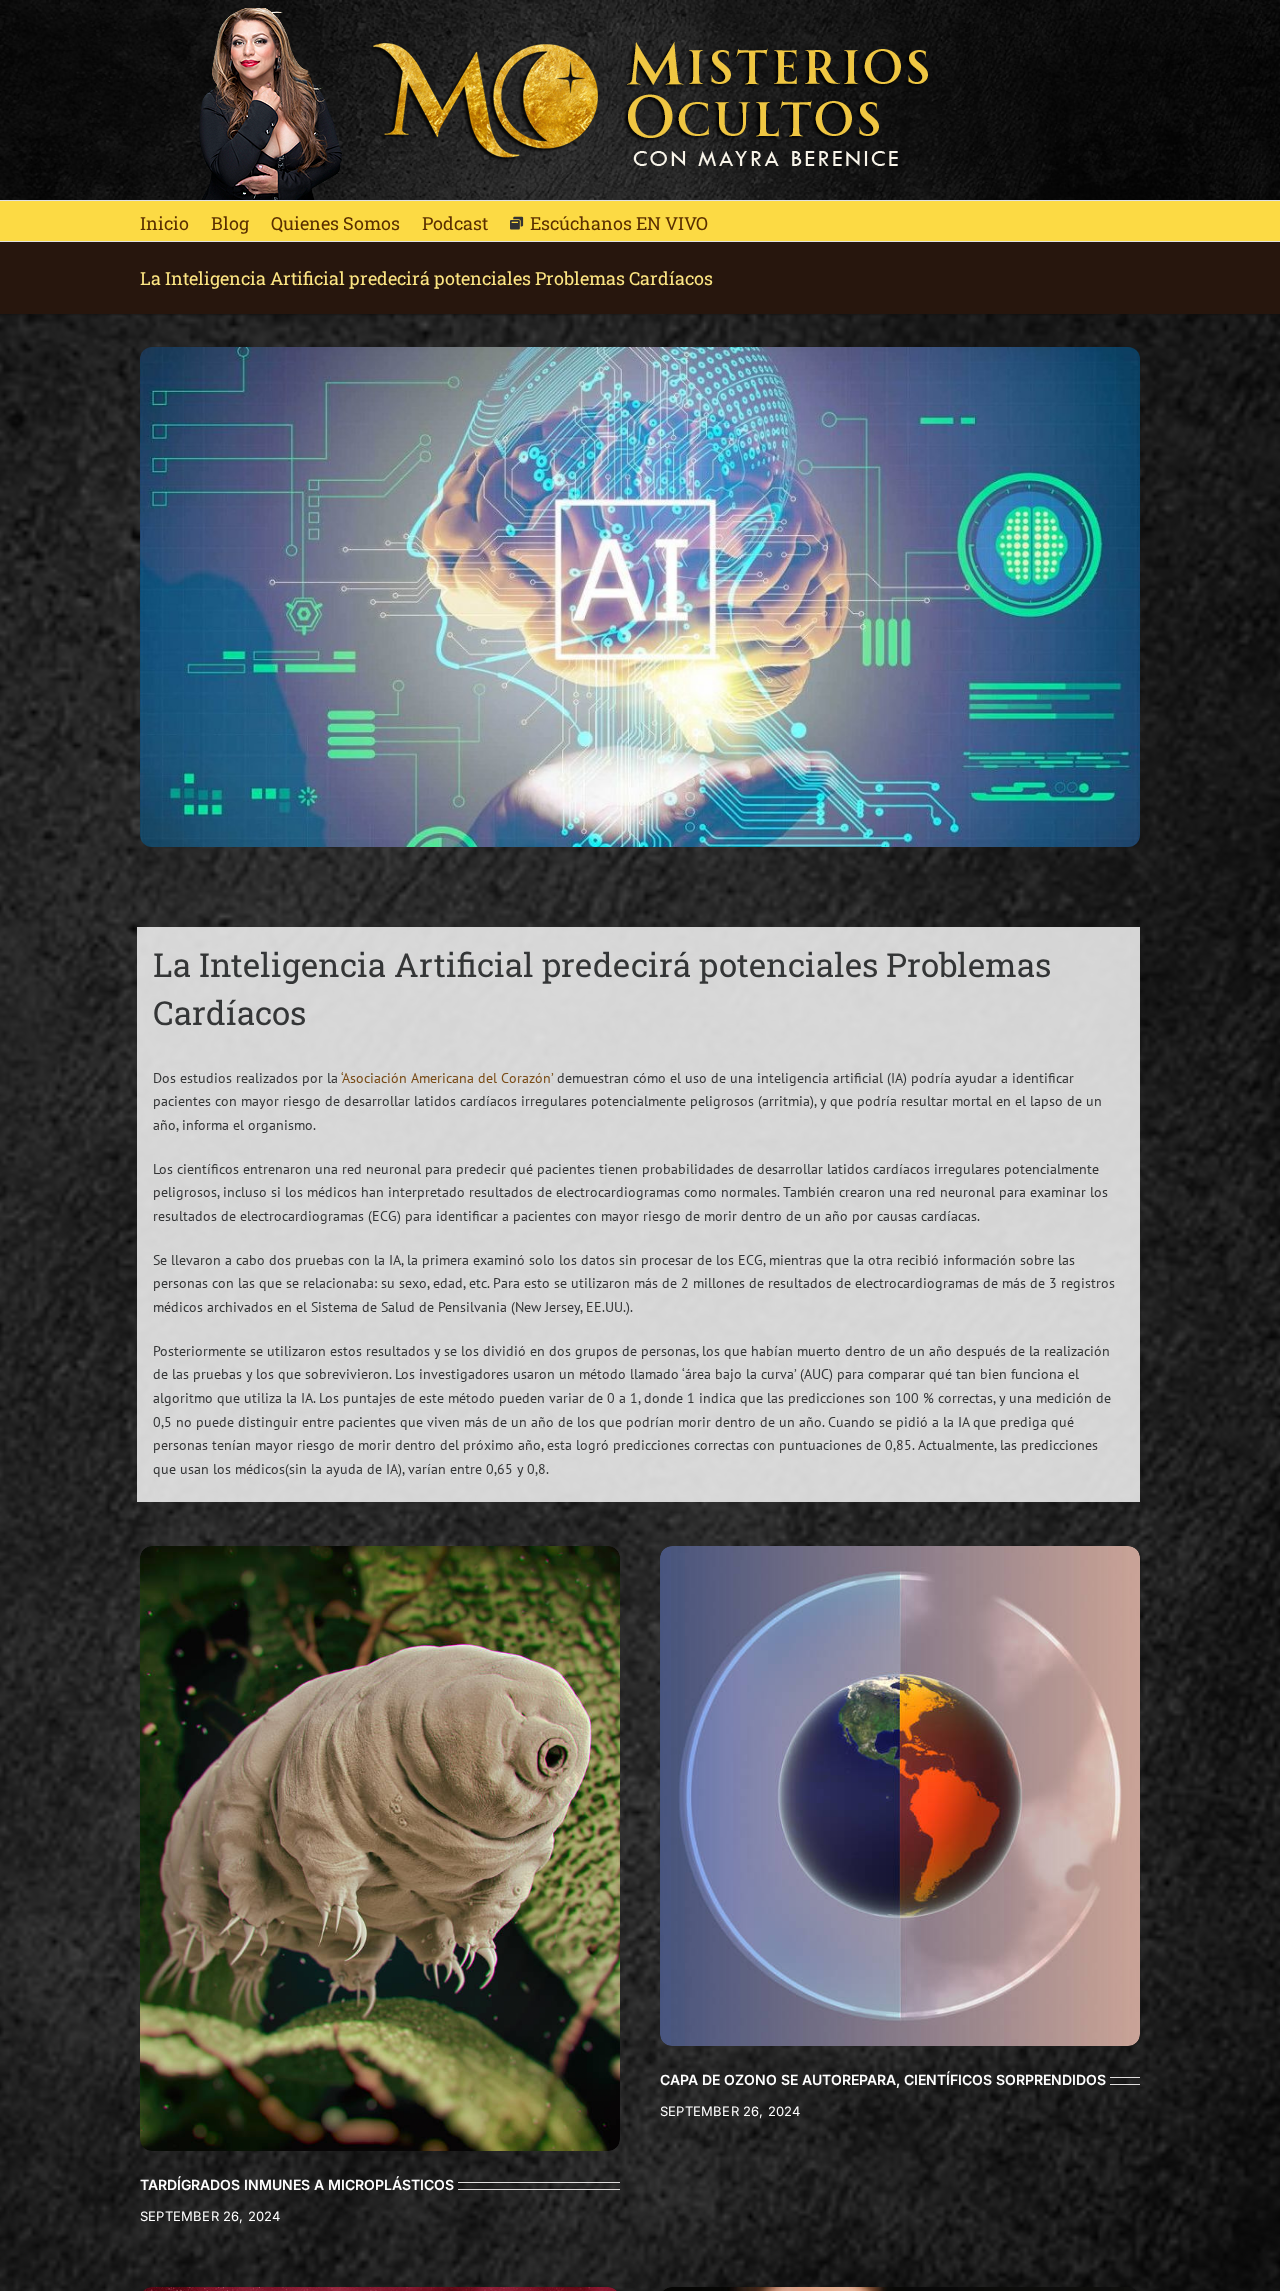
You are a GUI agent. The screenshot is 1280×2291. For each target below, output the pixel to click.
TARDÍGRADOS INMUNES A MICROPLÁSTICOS (297, 2184)
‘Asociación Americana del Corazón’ (447, 1078)
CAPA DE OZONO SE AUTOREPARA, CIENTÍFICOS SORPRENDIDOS (883, 2079)
